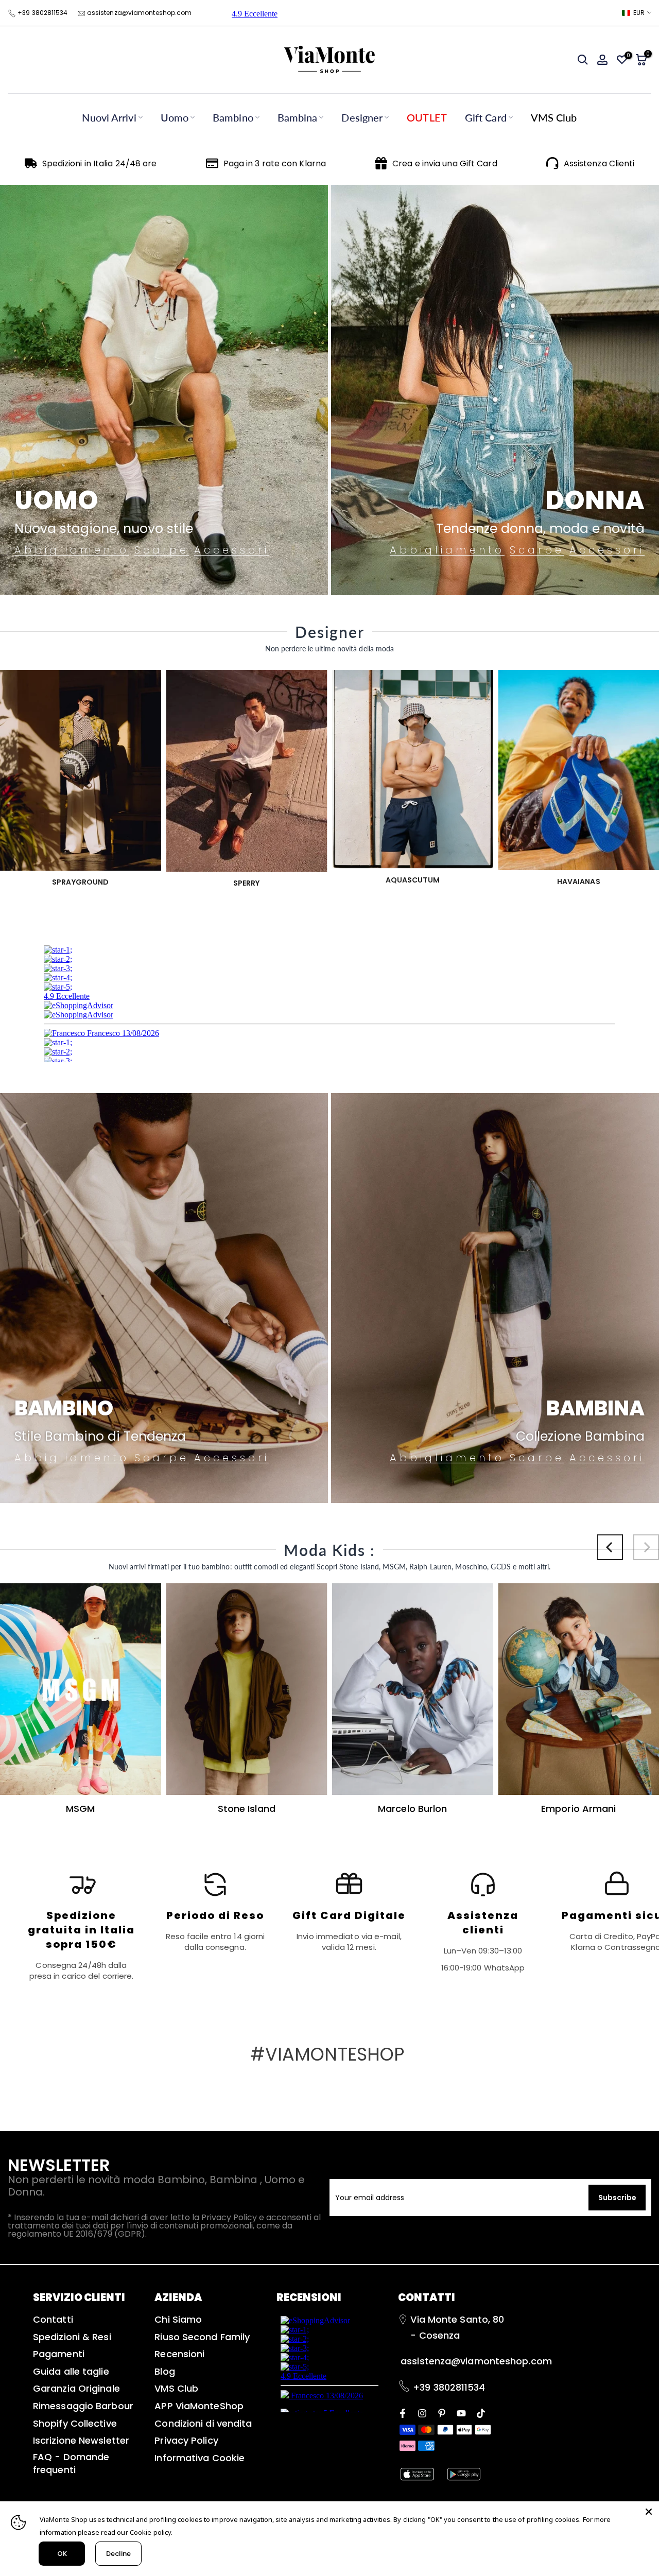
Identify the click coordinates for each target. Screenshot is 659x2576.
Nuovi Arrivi (109, 117)
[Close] (649, 2512)
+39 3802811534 (42, 13)
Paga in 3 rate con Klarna (275, 163)
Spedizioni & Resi (72, 2337)
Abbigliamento (72, 550)
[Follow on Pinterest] (442, 2412)
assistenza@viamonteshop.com (140, 13)
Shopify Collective (75, 2423)
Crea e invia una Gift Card (445, 163)
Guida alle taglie (71, 2371)
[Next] (646, 1547)
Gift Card (486, 117)
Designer (362, 117)
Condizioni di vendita (203, 2423)
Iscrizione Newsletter (81, 2440)
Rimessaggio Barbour (83, 2406)
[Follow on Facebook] (403, 2412)
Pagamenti (59, 2354)
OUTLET (427, 117)
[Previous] (610, 1547)
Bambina (298, 117)
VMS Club (554, 117)
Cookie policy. (151, 2532)
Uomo (175, 117)
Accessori (232, 550)
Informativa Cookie (200, 2458)
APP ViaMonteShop (199, 2406)
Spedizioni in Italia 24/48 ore (100, 163)
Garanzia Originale (76, 2388)
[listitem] (81, 1926)
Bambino (233, 117)
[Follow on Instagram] (422, 2412)
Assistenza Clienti (599, 163)
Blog (164, 2371)
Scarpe (162, 550)
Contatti (53, 2319)
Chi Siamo (178, 2319)
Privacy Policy (186, 2440)
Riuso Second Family (202, 2337)
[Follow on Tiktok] (481, 2412)
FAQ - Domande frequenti (71, 2463)
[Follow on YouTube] (461, 2412)
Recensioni (179, 2354)
